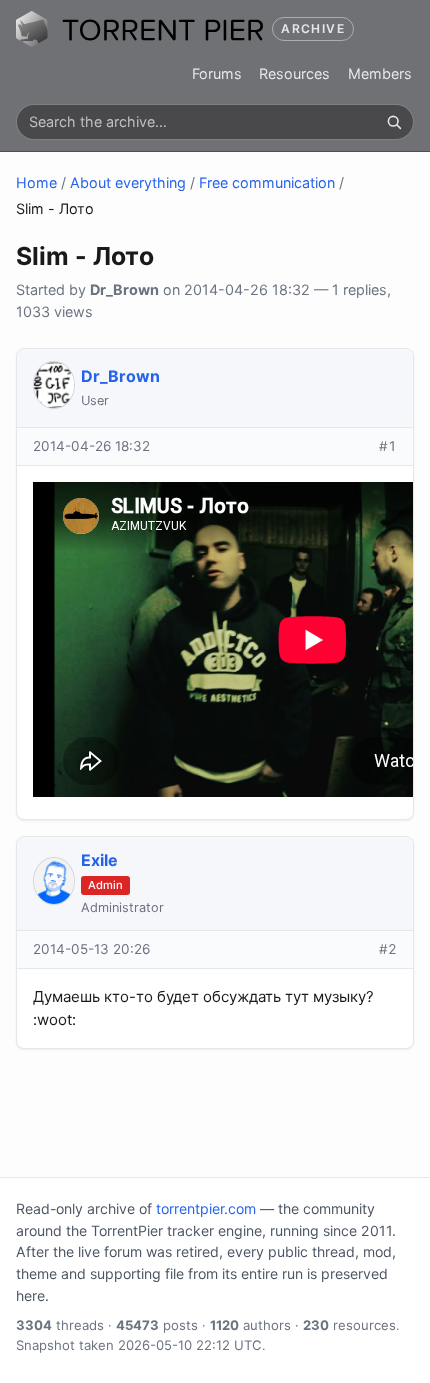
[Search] (394, 122)
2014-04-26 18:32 (91, 446)
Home (36, 182)
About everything (128, 182)
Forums (217, 73)
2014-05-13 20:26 (91, 949)
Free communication (267, 182)
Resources (294, 73)
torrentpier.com (206, 1208)
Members (380, 73)
